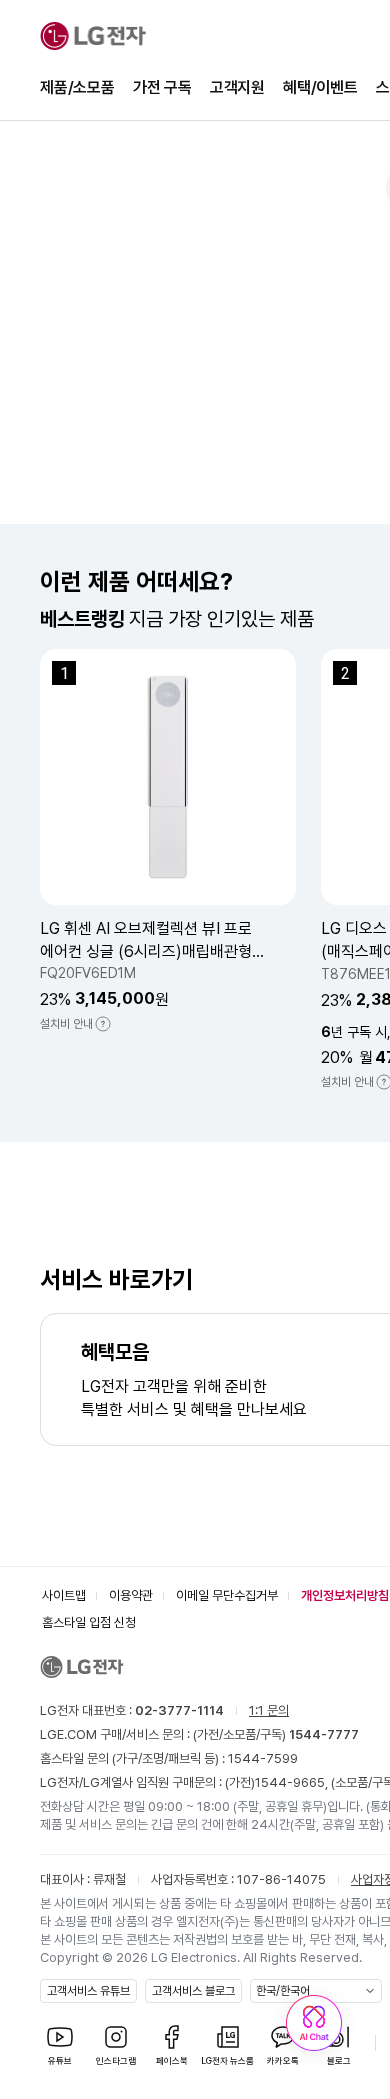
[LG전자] (93, 36)
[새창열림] (314, 2023)
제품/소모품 (77, 87)
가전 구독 (162, 87)
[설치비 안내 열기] (103, 1024)
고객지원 (237, 87)
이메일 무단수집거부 (227, 1595)
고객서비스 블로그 (193, 1991)
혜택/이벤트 (320, 87)
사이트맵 (64, 1595)
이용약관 (131, 1595)
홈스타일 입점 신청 (89, 1622)
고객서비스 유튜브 (88, 1991)
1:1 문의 (269, 1710)
